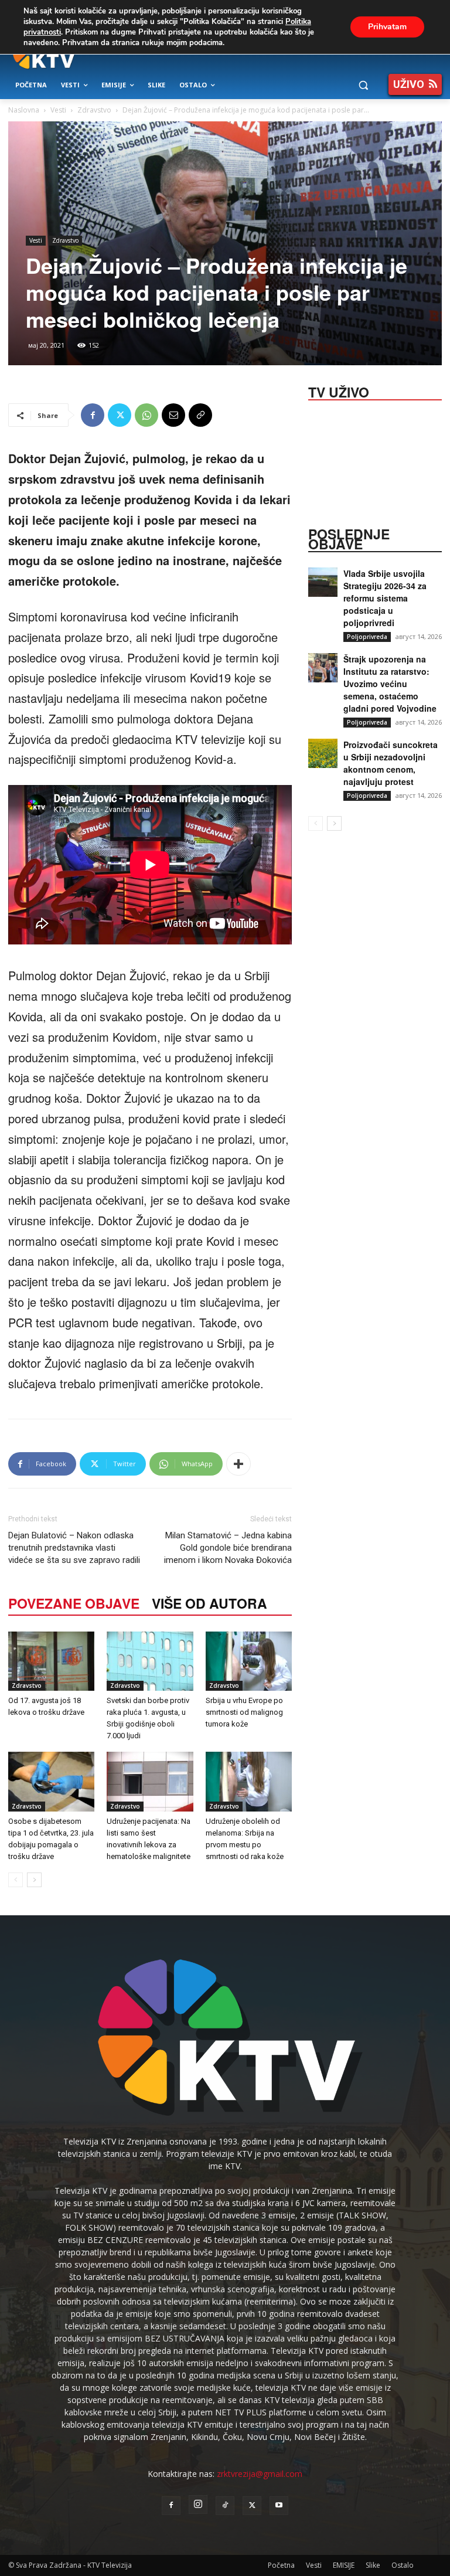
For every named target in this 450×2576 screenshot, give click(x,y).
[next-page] (34, 1880)
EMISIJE (344, 2565)
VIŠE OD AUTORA (209, 1603)
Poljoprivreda (367, 637)
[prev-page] (16, 1880)
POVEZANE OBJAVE (74, 1603)
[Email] (173, 415)
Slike (373, 2565)
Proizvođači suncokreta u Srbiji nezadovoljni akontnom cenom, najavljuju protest (391, 763)
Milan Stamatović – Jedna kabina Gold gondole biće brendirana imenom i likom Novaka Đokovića (228, 1548)
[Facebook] (93, 415)
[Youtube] (279, 2506)
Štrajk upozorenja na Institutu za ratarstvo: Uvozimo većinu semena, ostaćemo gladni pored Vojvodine (390, 684)
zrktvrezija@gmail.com (260, 2474)
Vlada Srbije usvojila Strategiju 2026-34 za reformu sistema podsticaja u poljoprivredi (385, 598)
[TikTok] (225, 2506)
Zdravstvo (94, 110)
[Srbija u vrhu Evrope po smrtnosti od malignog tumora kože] (249, 1661)
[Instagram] (198, 2504)
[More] (238, 1464)
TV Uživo (339, 391)
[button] (363, 85)
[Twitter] (120, 415)
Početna (281, 2565)
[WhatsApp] (146, 415)
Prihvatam (387, 27)
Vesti (58, 110)
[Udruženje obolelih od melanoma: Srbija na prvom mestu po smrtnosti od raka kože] (249, 1781)
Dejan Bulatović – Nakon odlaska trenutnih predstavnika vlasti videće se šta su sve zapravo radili (74, 1548)
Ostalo (403, 2565)
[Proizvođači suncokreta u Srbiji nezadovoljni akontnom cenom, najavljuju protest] (323, 753)
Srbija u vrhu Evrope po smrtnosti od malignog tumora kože (244, 1712)
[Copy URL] (200, 415)
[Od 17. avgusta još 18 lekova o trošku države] (51, 1661)
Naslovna (24, 110)
